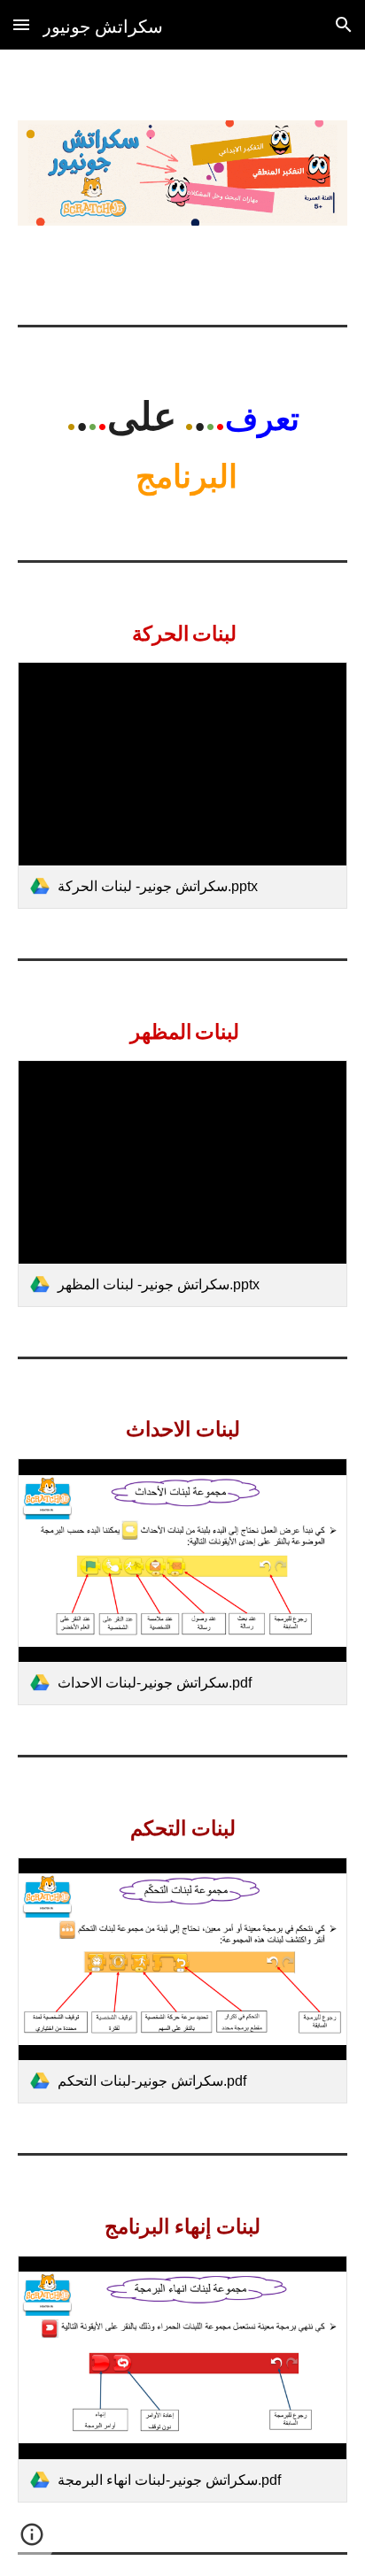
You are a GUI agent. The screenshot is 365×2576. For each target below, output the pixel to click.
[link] (182, 785)
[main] (182, 440)
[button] (21, 24)
